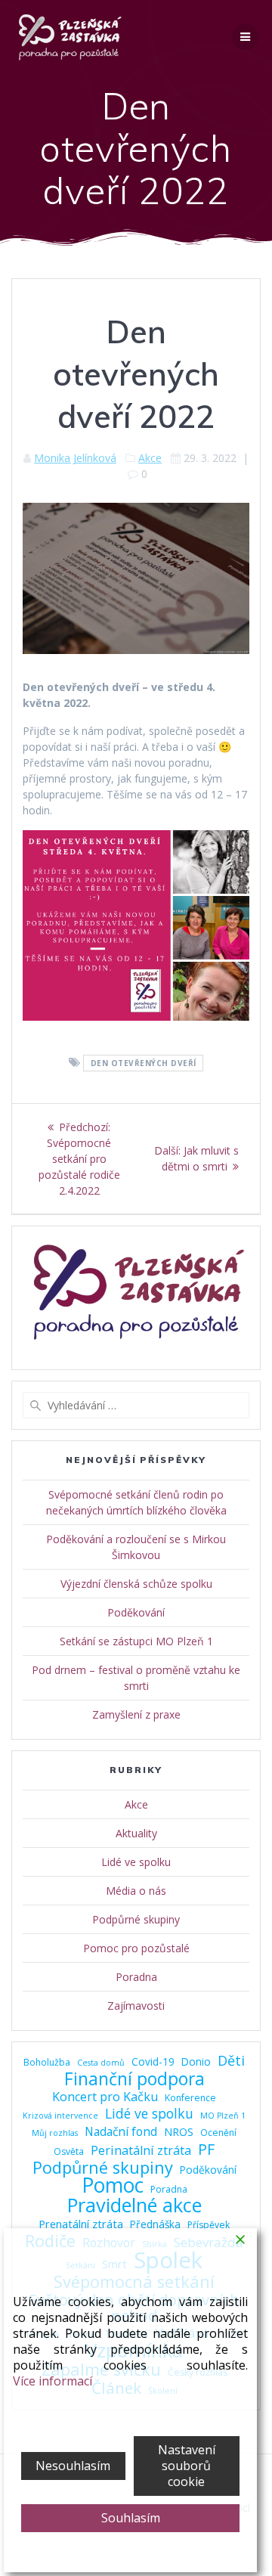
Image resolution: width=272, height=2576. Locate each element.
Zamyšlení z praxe (136, 1714)
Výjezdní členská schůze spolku (136, 1584)
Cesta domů (101, 2063)
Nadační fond (121, 2132)
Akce (150, 458)
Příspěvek (209, 2225)
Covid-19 (153, 2061)
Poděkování (136, 1612)
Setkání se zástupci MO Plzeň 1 (136, 1641)
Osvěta (69, 2151)
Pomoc (113, 2185)
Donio (196, 2061)
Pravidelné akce (134, 2205)
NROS (179, 2131)
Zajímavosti (136, 2006)
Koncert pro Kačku (105, 2097)
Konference (190, 2098)
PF (206, 2149)
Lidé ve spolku (136, 1862)
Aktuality (136, 1833)
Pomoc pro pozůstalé (136, 1948)
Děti (231, 2061)
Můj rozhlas (55, 2133)
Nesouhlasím (73, 2466)
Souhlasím (131, 2518)
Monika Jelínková (75, 458)
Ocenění (218, 2133)
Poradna (136, 1977)
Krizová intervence (60, 2116)
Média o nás (136, 1891)
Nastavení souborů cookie (187, 2466)
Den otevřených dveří (144, 1063)
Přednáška (155, 2224)
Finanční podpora (134, 2079)
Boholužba (47, 2062)
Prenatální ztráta (81, 2224)
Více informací (53, 2381)
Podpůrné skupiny (136, 1919)
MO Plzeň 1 (223, 2116)
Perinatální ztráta (141, 2151)
